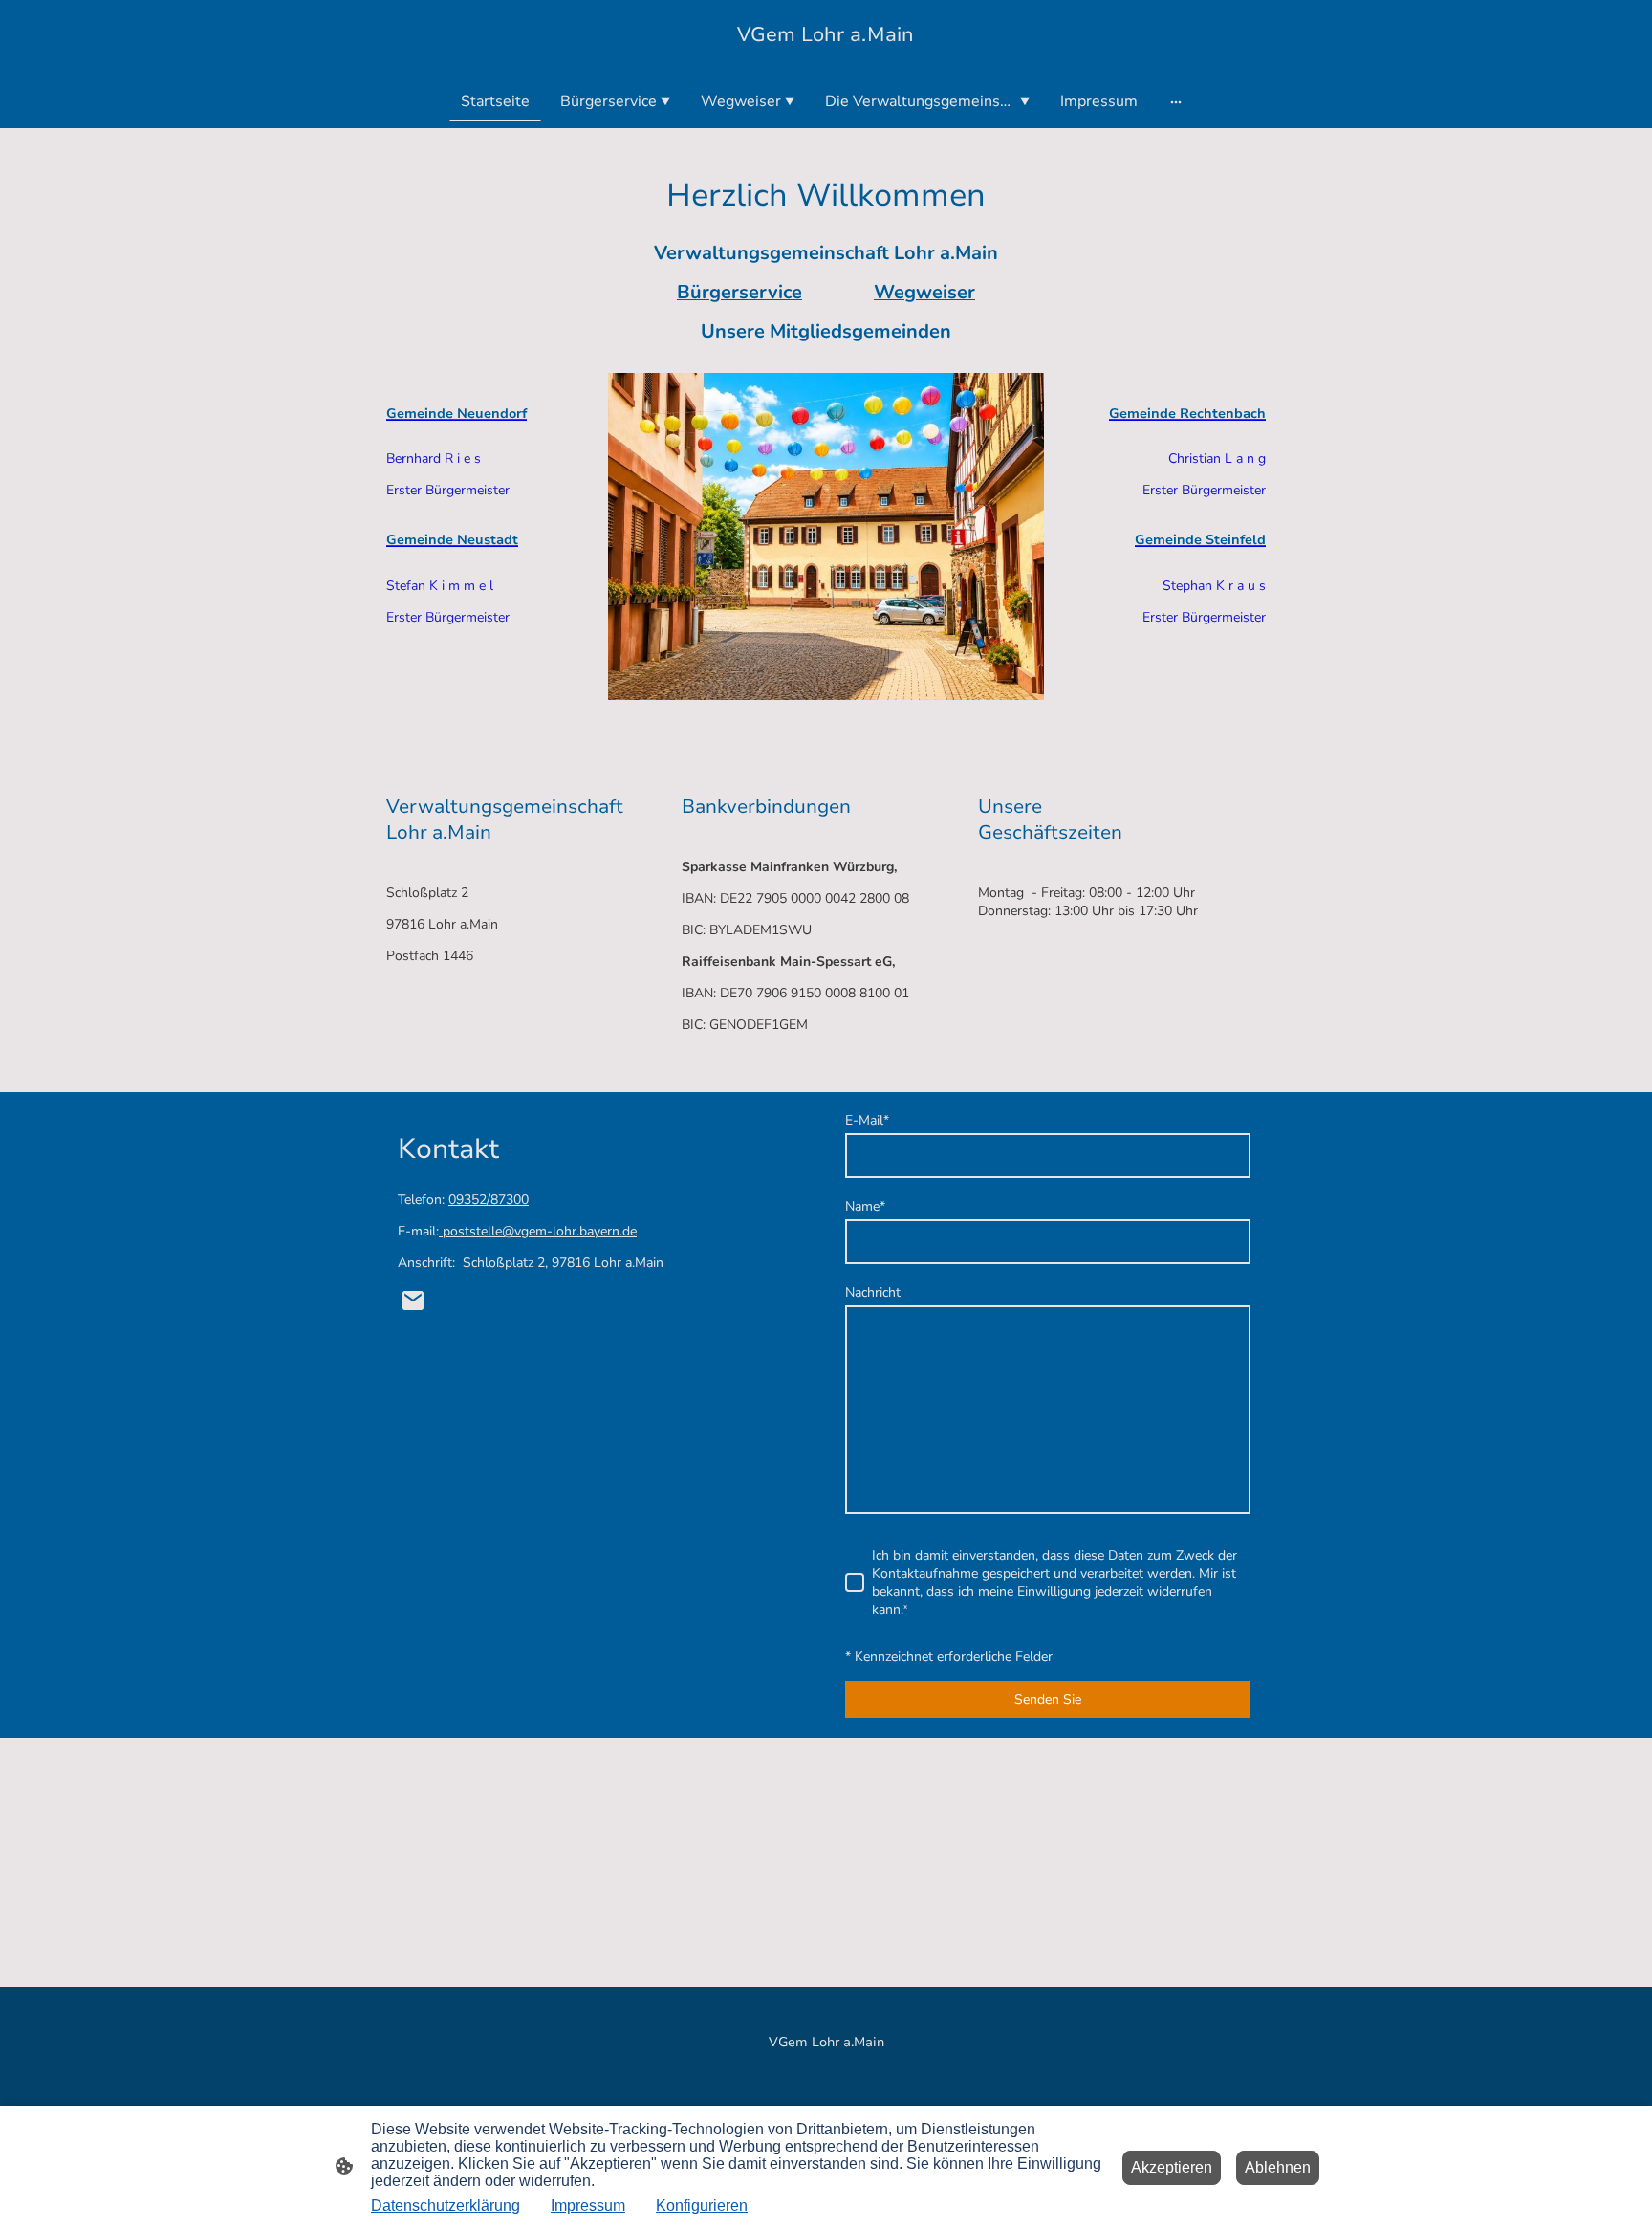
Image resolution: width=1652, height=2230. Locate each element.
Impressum (588, 2206)
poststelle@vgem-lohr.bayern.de (538, 1231)
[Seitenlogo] (826, 57)
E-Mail (867, 1120)
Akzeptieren (1172, 2167)
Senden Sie (1048, 1700)
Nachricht (873, 1292)
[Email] (413, 1301)
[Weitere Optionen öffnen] (1176, 101)
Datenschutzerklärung (446, 2206)
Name (865, 1206)
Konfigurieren (702, 2206)
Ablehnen (1278, 2167)
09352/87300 (489, 1200)
